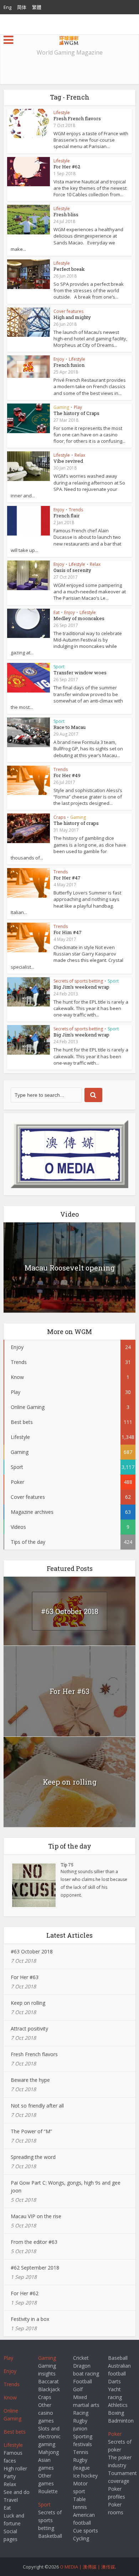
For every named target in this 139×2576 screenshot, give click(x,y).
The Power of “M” (31, 2131)
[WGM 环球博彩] (69, 39)
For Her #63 (69, 1691)
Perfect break (69, 269)
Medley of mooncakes (79, 618)
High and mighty (72, 317)
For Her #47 (67, 878)
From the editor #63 (34, 2242)
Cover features (68, 311)
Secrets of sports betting (78, 981)
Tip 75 (67, 1865)
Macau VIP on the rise (36, 2216)
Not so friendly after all (37, 2106)
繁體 (37, 7)
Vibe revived (68, 461)
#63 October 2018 (70, 1611)
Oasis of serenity (72, 570)
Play (78, 407)
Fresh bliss (66, 214)
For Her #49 (67, 775)
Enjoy (59, 359)
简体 (22, 7)
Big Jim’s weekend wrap (81, 987)
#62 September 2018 (35, 2268)
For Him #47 (68, 932)
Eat (56, 612)
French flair (67, 516)
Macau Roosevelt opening (70, 1268)
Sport (59, 667)
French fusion (69, 365)
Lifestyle (62, 113)
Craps (60, 817)
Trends (76, 510)
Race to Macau (69, 727)
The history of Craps (76, 413)
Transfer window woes (80, 673)
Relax (80, 455)
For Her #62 (67, 167)
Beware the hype (30, 2080)
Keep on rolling (70, 1782)
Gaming (61, 407)
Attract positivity (29, 2029)
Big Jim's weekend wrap (81, 1035)
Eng (7, 7)
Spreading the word (33, 2157)
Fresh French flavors (77, 118)
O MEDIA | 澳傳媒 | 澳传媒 (87, 2567)
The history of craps (76, 823)
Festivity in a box (30, 2319)
